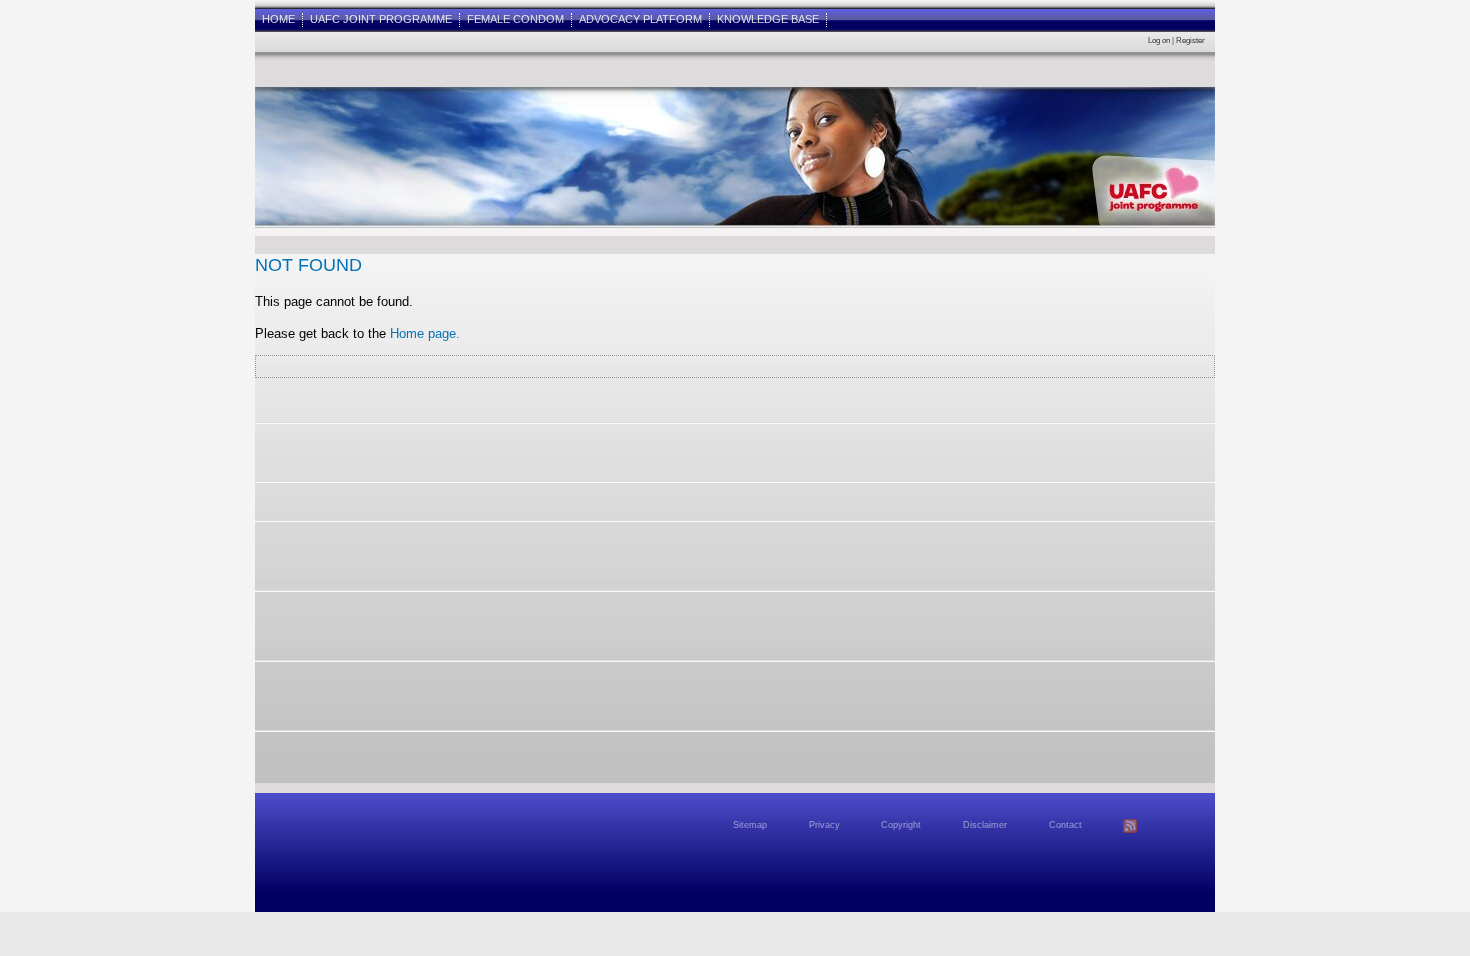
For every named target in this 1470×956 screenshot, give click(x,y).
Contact (1065, 825)
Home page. (425, 333)
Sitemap (750, 825)
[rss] (1130, 830)
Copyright (901, 825)
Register (1190, 40)
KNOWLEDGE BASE (768, 19)
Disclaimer (985, 825)
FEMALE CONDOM (515, 19)
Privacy (824, 825)
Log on (1159, 40)
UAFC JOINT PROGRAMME (381, 19)
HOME (278, 19)
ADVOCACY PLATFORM (640, 19)
